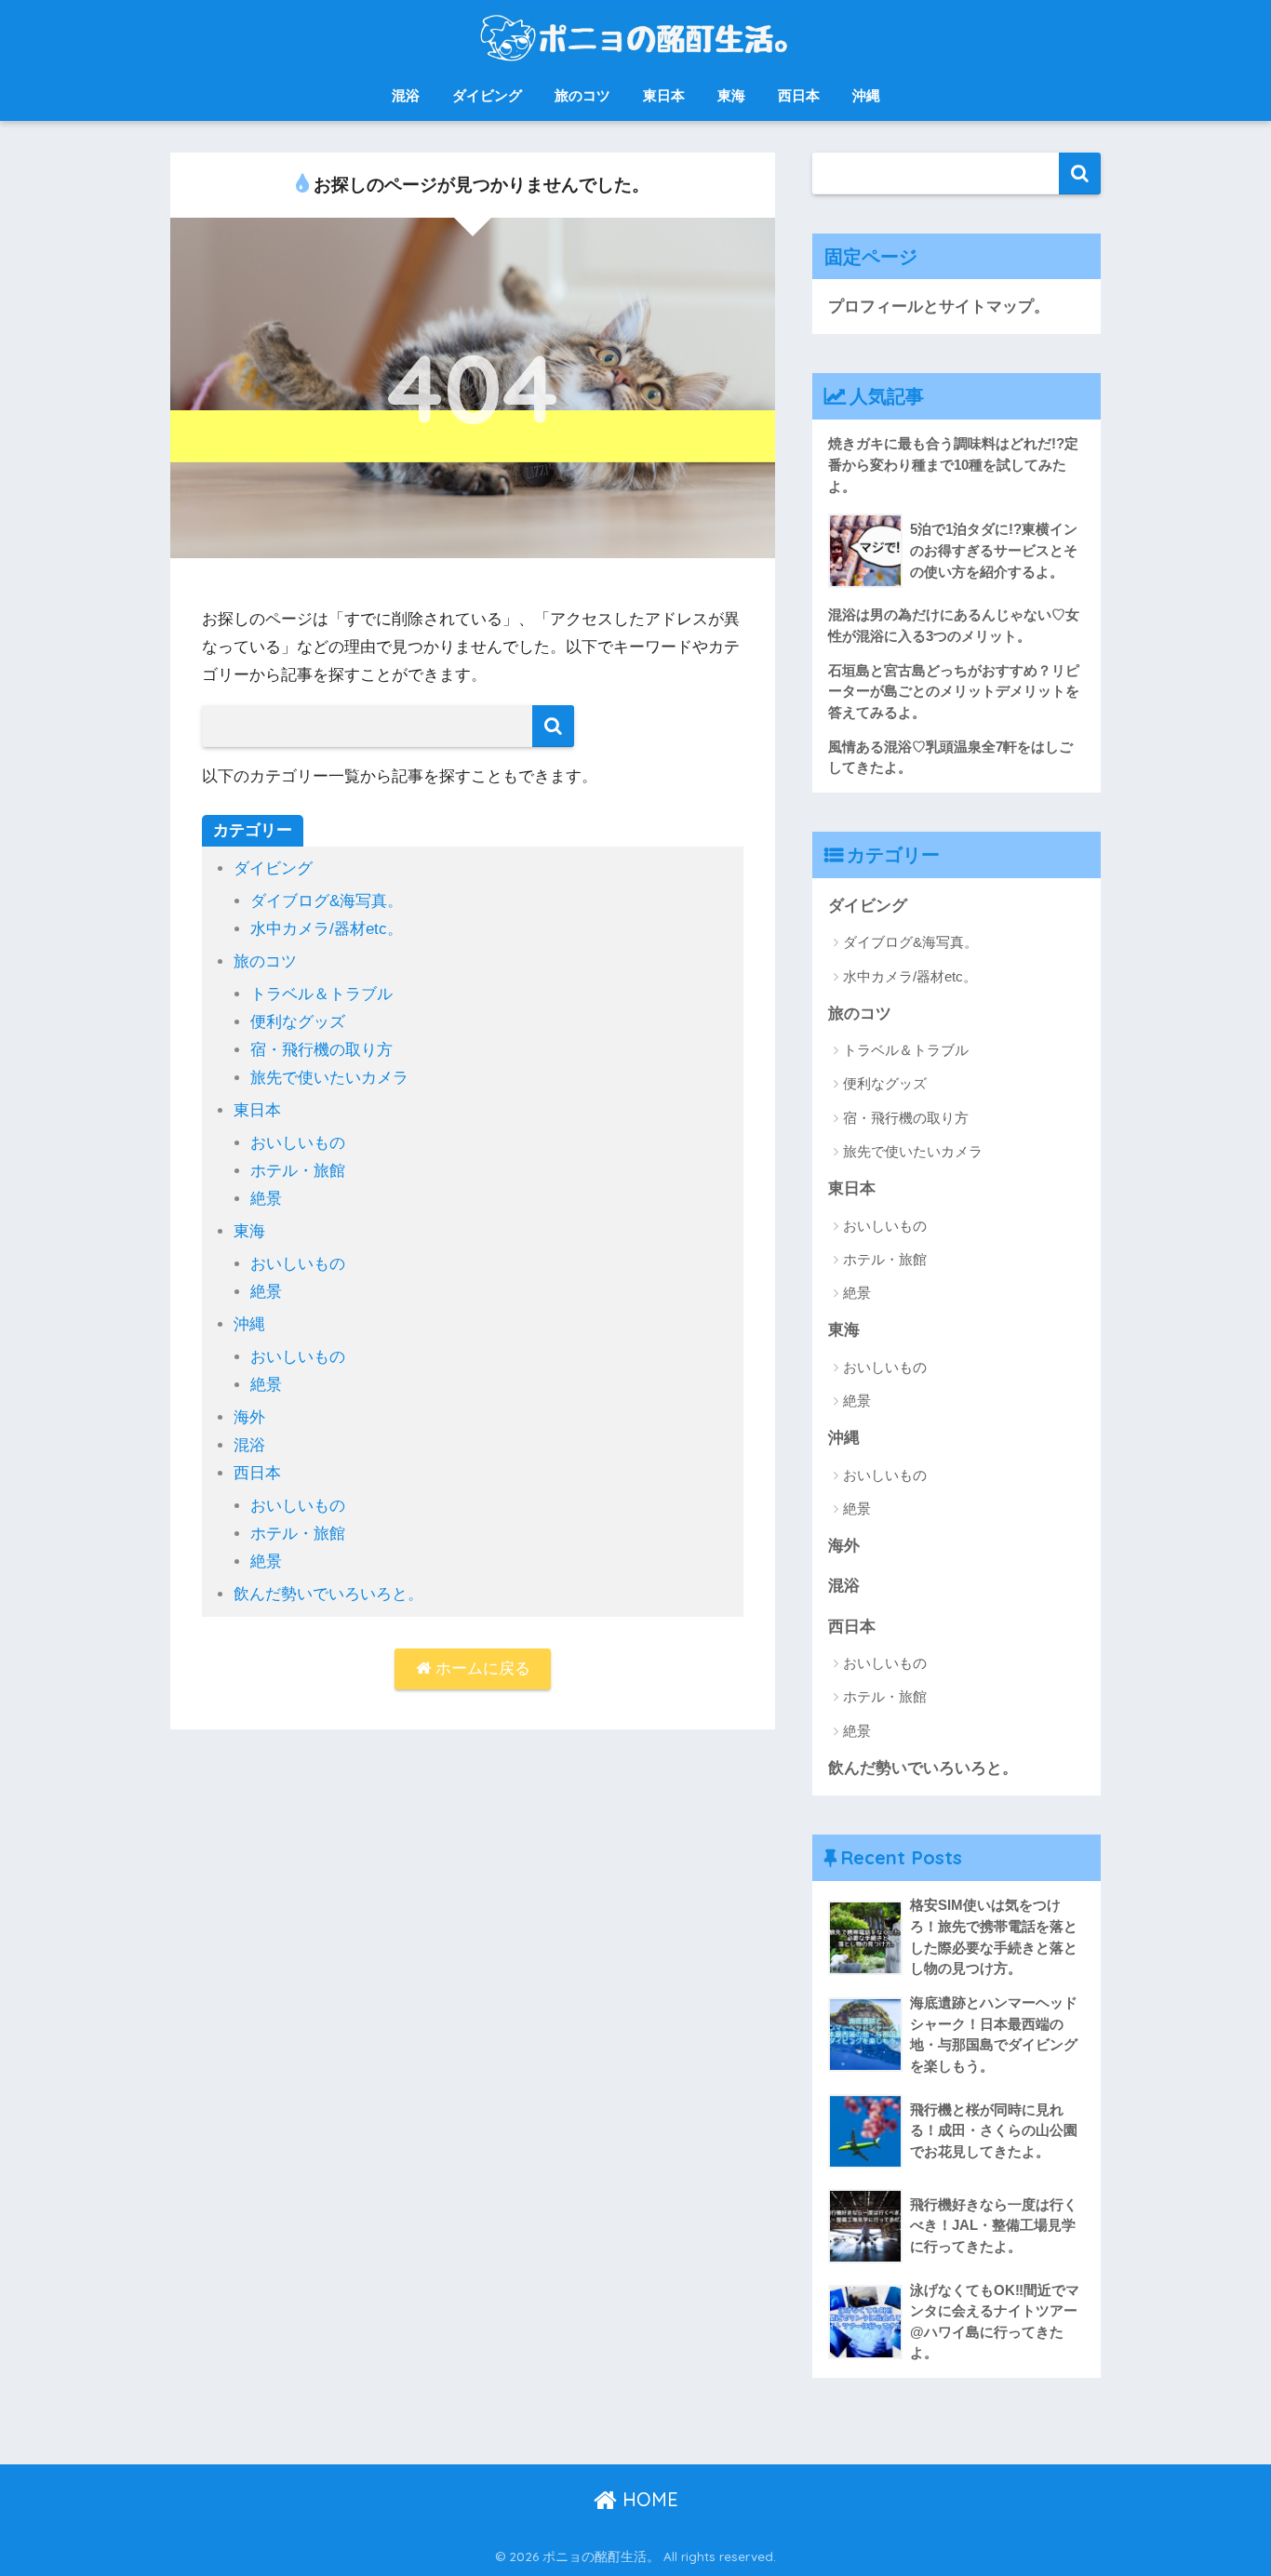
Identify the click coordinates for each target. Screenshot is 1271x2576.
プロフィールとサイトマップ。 (939, 307)
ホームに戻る (481, 1668)
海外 (249, 1417)
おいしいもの (298, 1143)
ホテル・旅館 (298, 1171)
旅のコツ (582, 95)
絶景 (266, 1199)
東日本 (664, 95)
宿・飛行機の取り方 (321, 1050)
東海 (731, 95)
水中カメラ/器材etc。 (327, 929)
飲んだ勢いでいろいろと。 (328, 1594)
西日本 (799, 95)
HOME (648, 2499)
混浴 (406, 95)
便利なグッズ (298, 1022)
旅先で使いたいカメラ (329, 1078)
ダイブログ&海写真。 (327, 901)
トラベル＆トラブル (321, 994)
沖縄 (866, 95)
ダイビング (487, 95)
